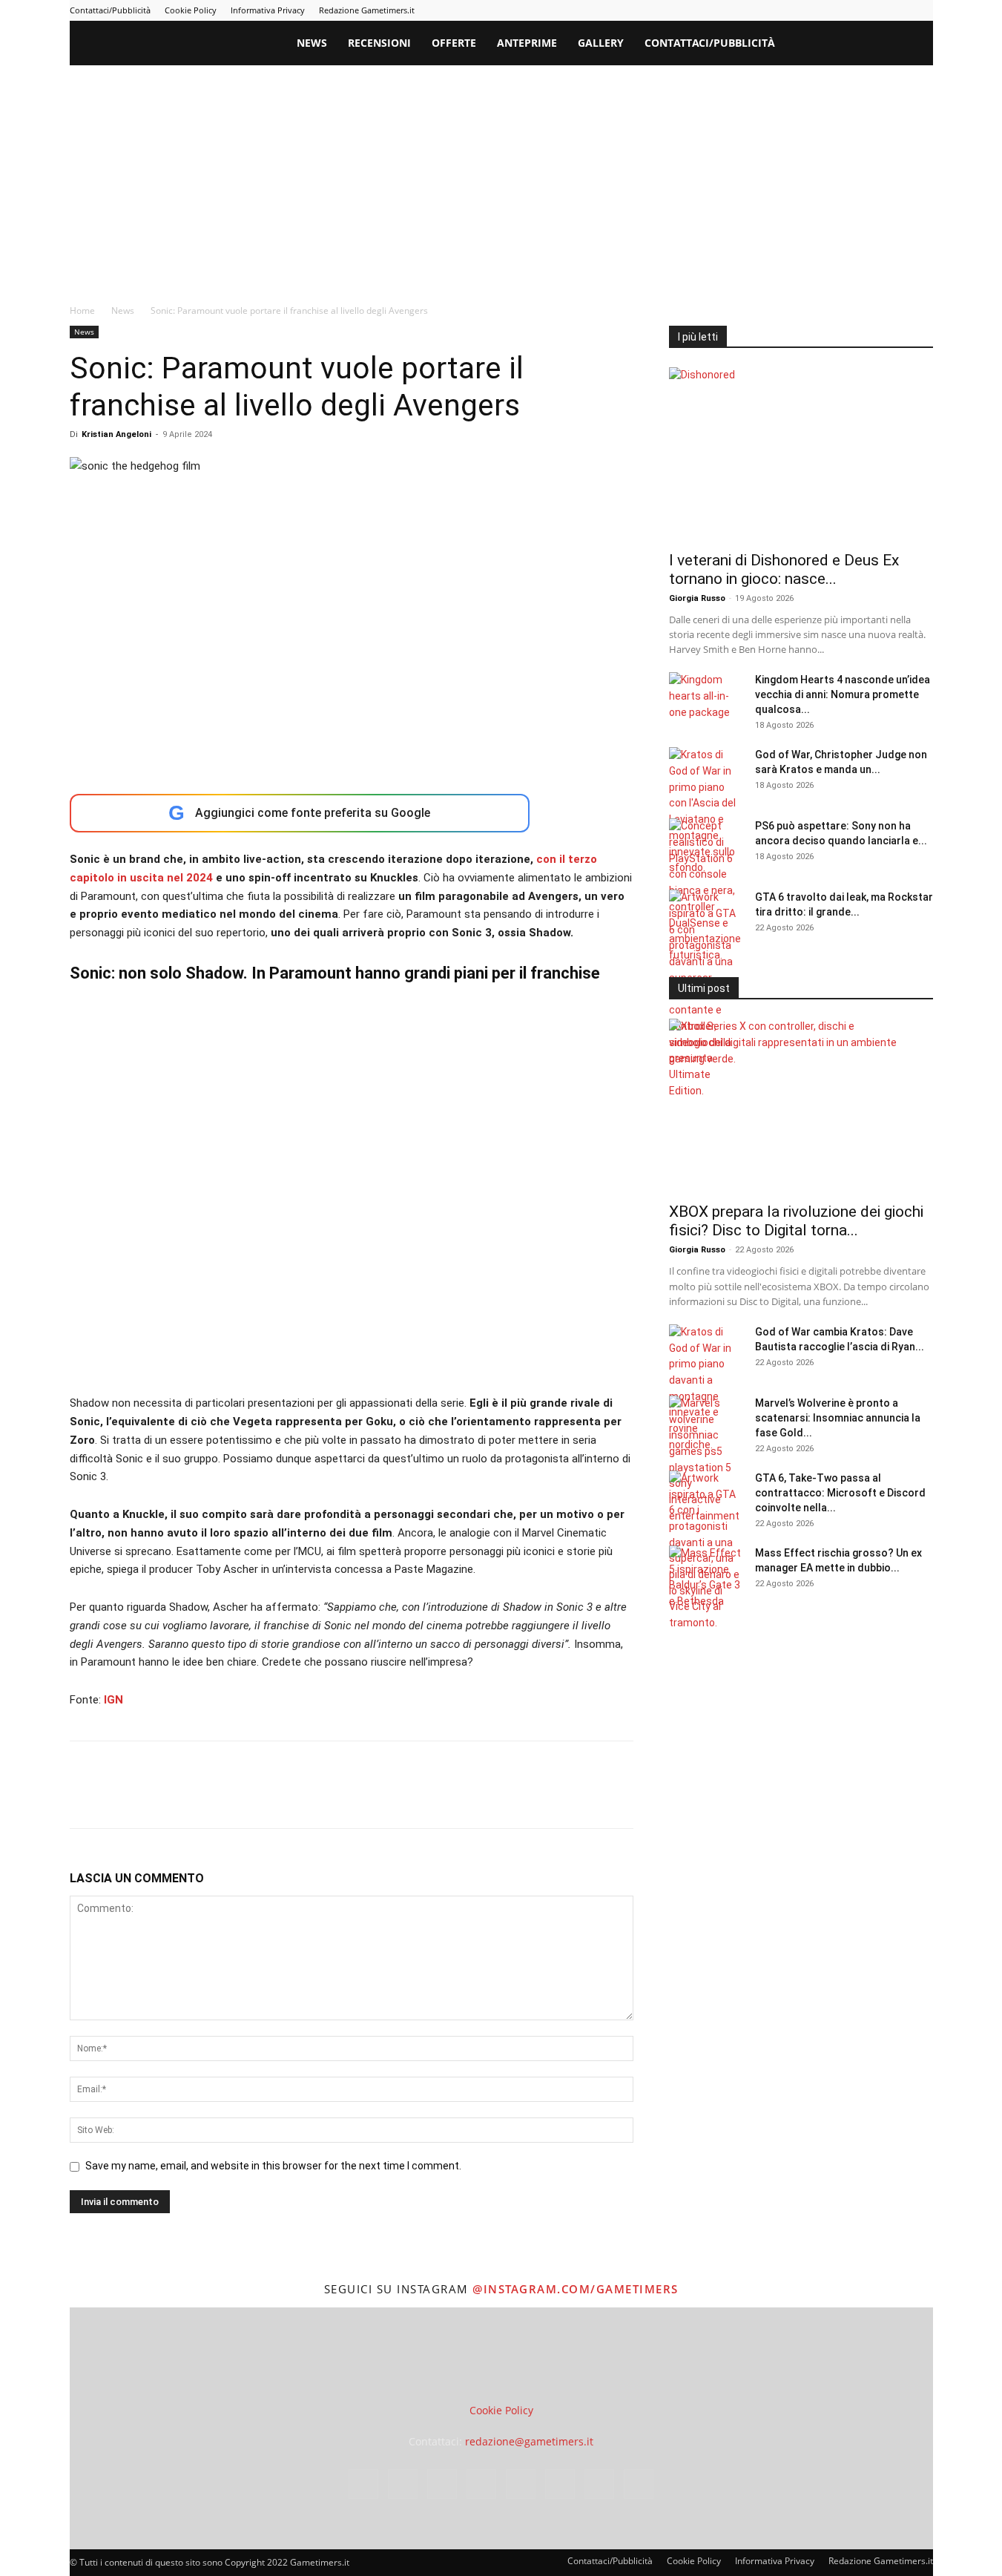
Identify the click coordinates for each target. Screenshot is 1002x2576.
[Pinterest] (824, 10)
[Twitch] (873, 10)
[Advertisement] (501, 177)
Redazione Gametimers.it (367, 10)
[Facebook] (751, 10)
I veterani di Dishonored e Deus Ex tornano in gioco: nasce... (784, 569)
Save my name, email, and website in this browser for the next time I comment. (273, 2166)
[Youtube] (922, 10)
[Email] (255, 1798)
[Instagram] (775, 10)
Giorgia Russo (697, 598)
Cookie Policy (191, 10)
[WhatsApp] (187, 1798)
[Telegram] (848, 10)
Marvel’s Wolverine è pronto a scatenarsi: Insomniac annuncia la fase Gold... (838, 1418)
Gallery (601, 43)
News (312, 43)
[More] (324, 1798)
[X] (897, 10)
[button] (915, 44)
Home (82, 310)
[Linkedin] (800, 10)
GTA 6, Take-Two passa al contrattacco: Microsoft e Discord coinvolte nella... (840, 1493)
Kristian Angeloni (116, 434)
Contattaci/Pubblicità (110, 10)
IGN (113, 1700)
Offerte (454, 43)
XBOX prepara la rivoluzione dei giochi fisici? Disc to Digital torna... (796, 1221)
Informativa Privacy (268, 10)
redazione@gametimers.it (529, 2441)
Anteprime (527, 43)
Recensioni (379, 43)
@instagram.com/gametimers (576, 2289)
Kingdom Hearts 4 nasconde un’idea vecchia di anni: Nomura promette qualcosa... (843, 694)
